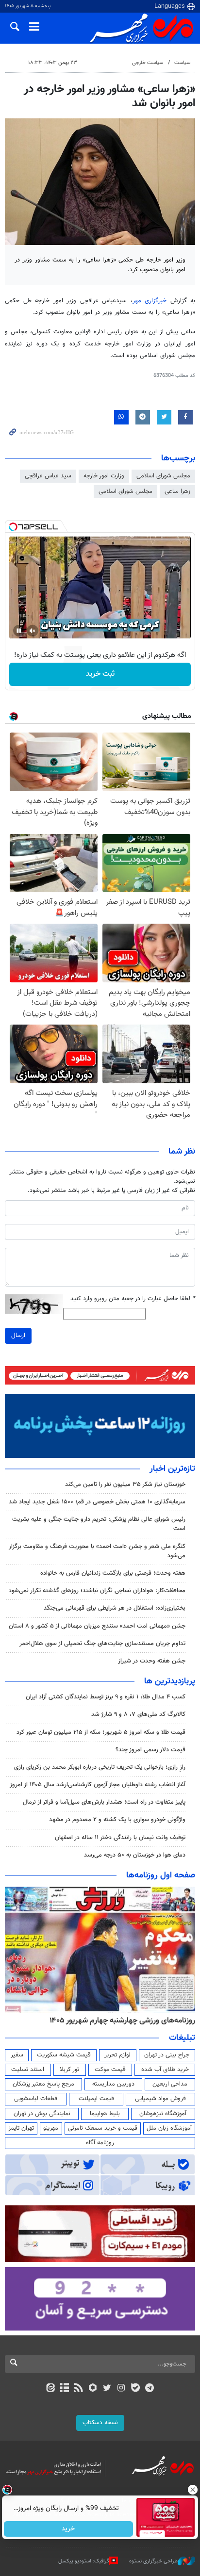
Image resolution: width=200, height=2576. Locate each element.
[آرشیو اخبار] (64, 2389)
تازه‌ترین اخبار (172, 1469)
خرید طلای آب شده (165, 2070)
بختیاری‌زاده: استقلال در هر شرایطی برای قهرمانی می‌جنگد (115, 1608)
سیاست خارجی (148, 63)
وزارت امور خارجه (104, 476)
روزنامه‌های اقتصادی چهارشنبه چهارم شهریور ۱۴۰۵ (119, 2021)
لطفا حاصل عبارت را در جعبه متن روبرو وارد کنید (133, 1299)
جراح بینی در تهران (167, 2055)
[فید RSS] (79, 2389)
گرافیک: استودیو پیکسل (84, 2561)
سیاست (182, 63)
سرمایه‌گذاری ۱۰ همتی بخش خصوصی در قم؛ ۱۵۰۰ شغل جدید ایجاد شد (97, 1502)
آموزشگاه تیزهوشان (163, 2114)
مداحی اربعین (170, 2084)
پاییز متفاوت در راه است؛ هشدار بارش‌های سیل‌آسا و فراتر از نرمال (104, 1802)
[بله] (135, 2389)
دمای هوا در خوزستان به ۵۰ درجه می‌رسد (135, 1855)
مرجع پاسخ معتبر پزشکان (43, 2084)
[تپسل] (13, 527)
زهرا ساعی (177, 491)
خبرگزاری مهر (150, 301)
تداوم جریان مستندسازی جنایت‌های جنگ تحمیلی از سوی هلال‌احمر (102, 1644)
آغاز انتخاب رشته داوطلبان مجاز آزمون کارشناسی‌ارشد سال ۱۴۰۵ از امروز (98, 1785)
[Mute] (33, 631)
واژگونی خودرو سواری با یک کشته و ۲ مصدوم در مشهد (117, 1820)
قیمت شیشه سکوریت (64, 2055)
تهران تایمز (21, 2128)
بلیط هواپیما (105, 2114)
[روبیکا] (93, 2389)
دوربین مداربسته (113, 2084)
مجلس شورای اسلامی (163, 476)
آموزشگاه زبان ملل (169, 2128)
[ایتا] (50, 2389)
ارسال (18, 1336)
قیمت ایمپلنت (96, 2099)
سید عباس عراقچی (48, 476)
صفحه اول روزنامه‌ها (161, 1875)
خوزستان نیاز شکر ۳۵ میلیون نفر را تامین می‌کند (125, 1484)
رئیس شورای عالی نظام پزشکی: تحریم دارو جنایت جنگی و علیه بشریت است (99, 1524)
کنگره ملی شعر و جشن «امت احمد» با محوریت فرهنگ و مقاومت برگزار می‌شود (97, 1551)
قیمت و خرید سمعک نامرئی (103, 2128)
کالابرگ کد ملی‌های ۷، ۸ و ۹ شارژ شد (138, 1714)
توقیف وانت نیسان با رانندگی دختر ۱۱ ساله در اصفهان (120, 1838)
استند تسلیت (28, 2070)
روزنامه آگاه (100, 2143)
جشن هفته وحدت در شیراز (152, 1661)
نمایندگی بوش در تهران (42, 2114)
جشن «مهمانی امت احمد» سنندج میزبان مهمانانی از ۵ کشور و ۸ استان (97, 1626)
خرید (69, 2529)
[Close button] (193, 2490)
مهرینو (51, 2128)
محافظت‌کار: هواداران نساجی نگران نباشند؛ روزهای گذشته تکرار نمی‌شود (97, 1591)
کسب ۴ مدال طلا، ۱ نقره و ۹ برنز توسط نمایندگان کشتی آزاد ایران (106, 1697)
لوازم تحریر (117, 2055)
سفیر (17, 2055)
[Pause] (19, 631)
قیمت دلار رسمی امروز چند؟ (150, 1750)
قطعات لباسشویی (36, 2099)
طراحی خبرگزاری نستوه (153, 2561)
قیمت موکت (110, 2070)
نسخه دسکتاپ (100, 2423)
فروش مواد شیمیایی (160, 2099)
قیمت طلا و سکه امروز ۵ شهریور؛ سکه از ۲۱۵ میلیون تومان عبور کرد (101, 1732)
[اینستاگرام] (121, 2389)
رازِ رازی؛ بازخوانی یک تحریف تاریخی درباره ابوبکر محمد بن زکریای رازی (100, 1767)
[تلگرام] (150, 2389)
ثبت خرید (100, 674)
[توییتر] (107, 2389)
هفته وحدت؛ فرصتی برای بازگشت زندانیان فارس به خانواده (113, 1573)
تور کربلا (69, 2070)
